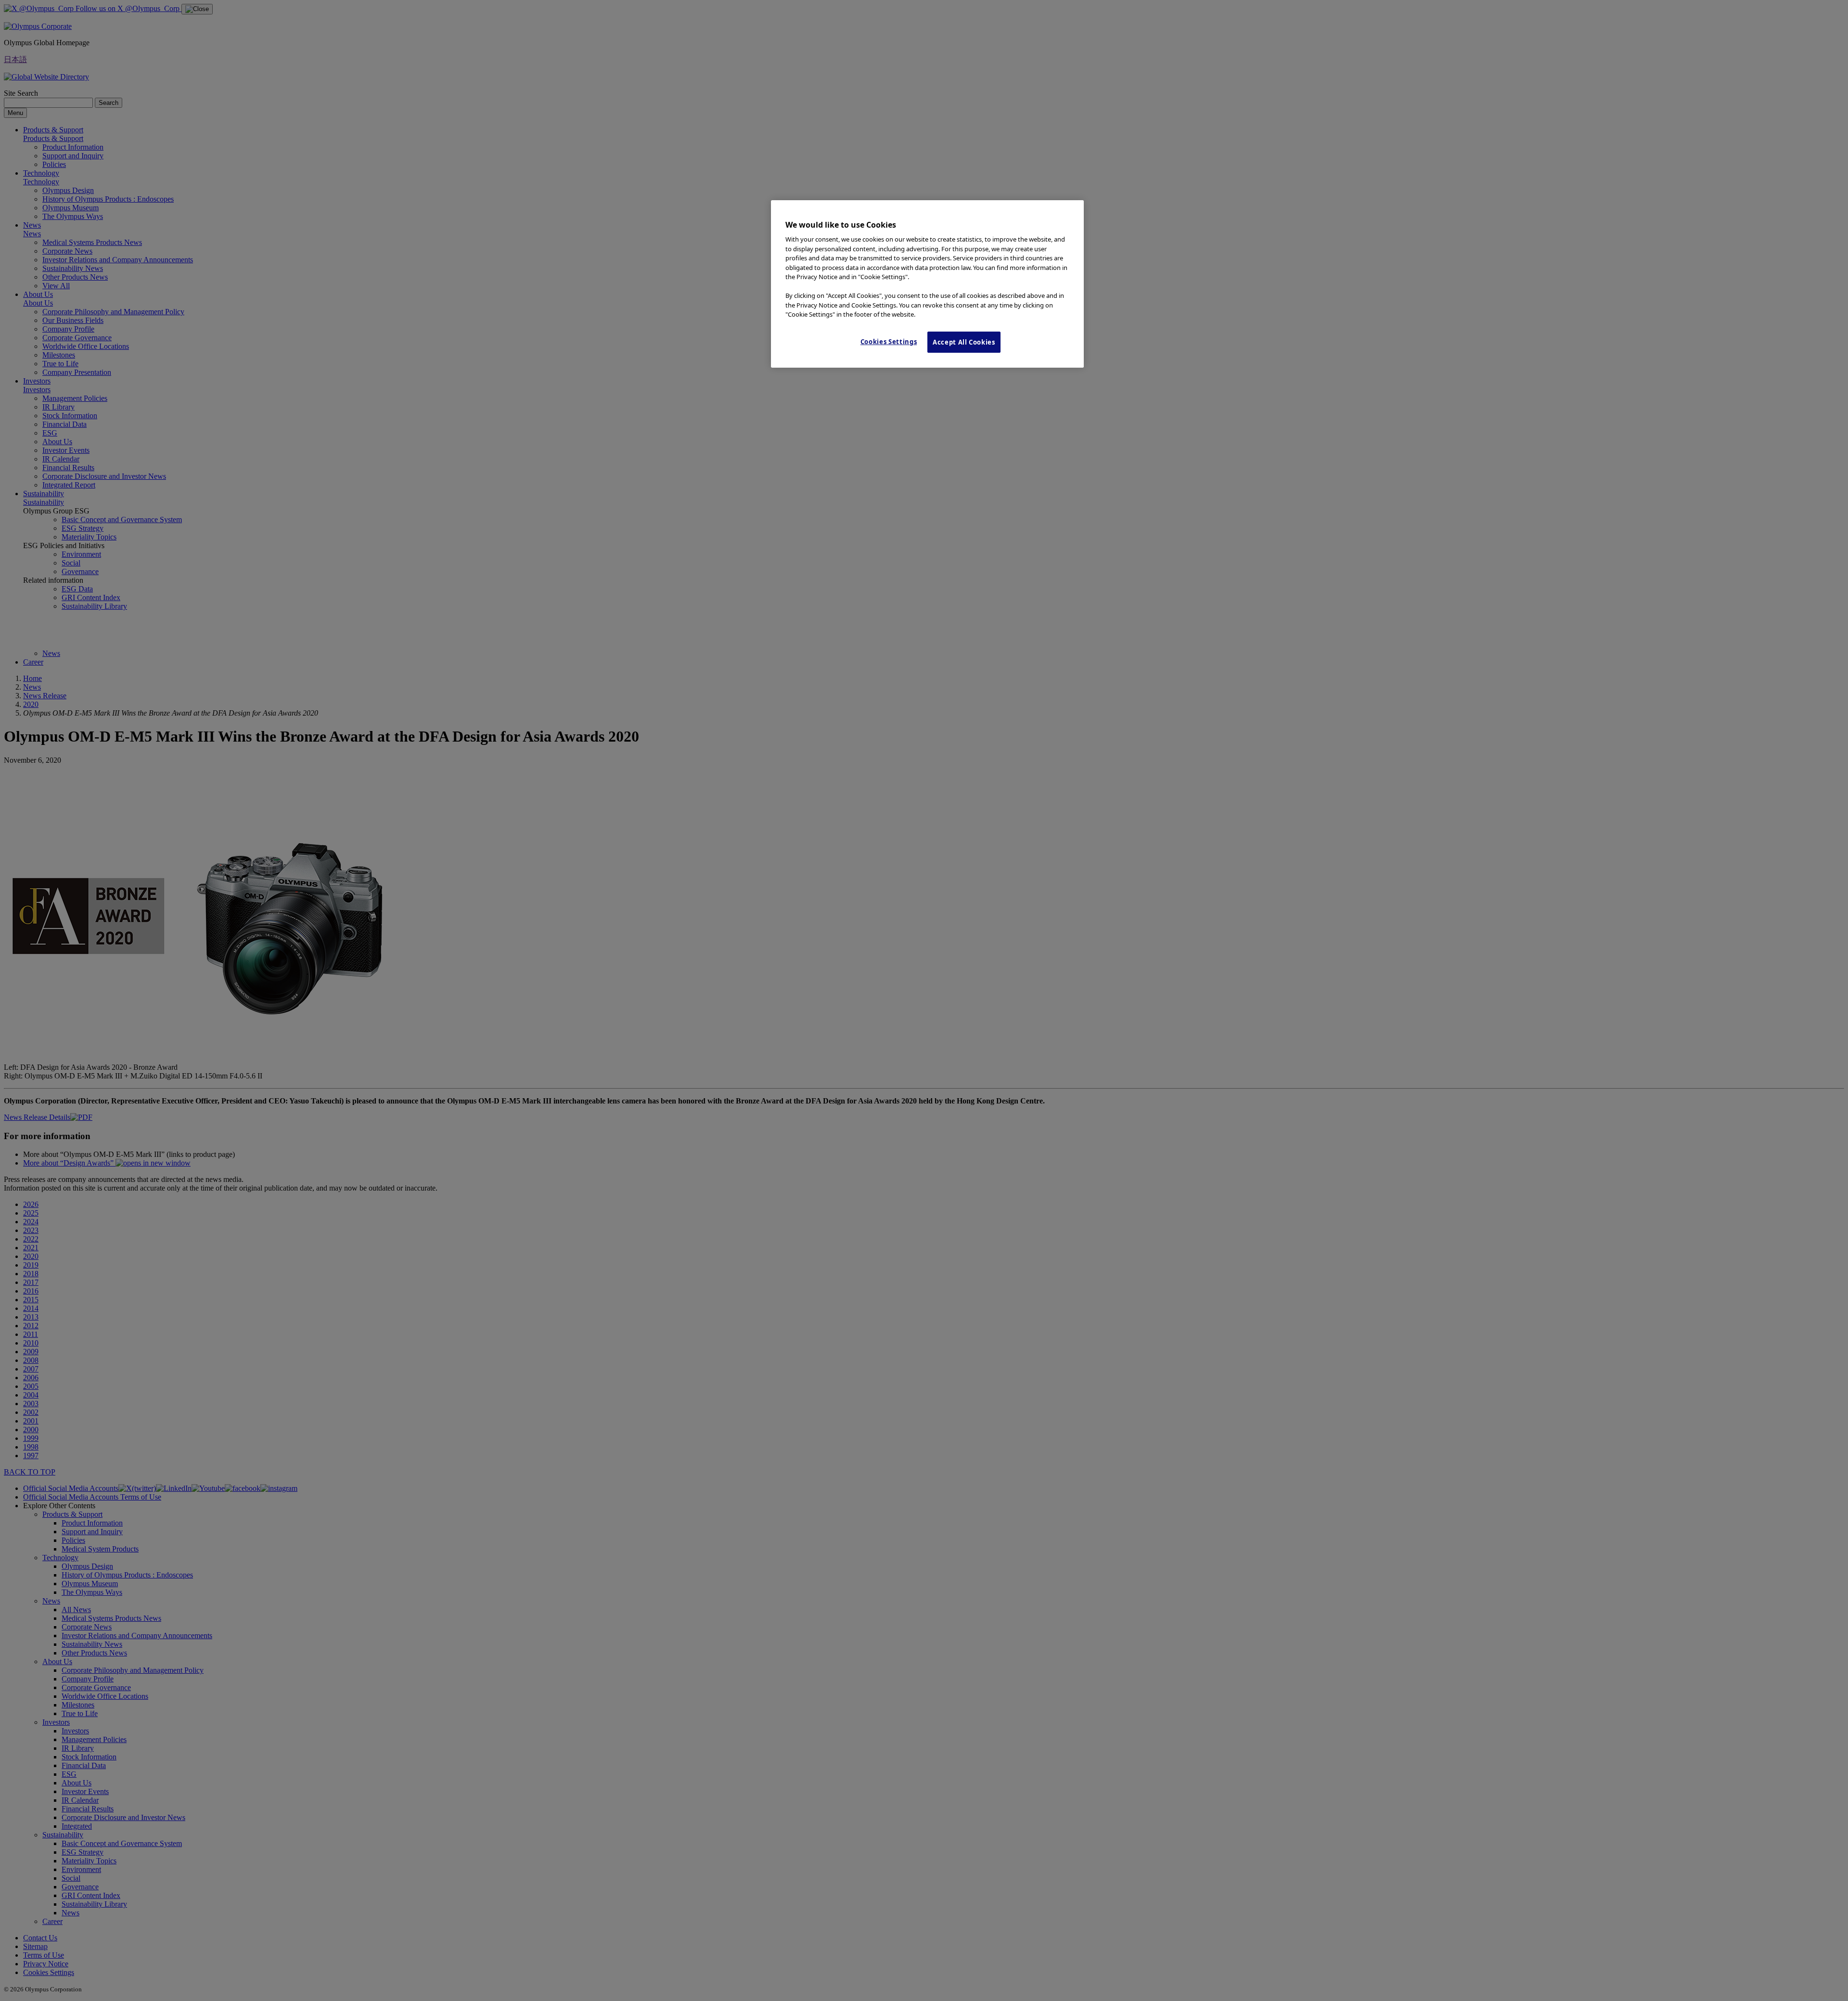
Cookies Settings (889, 342)
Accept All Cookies (964, 342)
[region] (927, 284)
